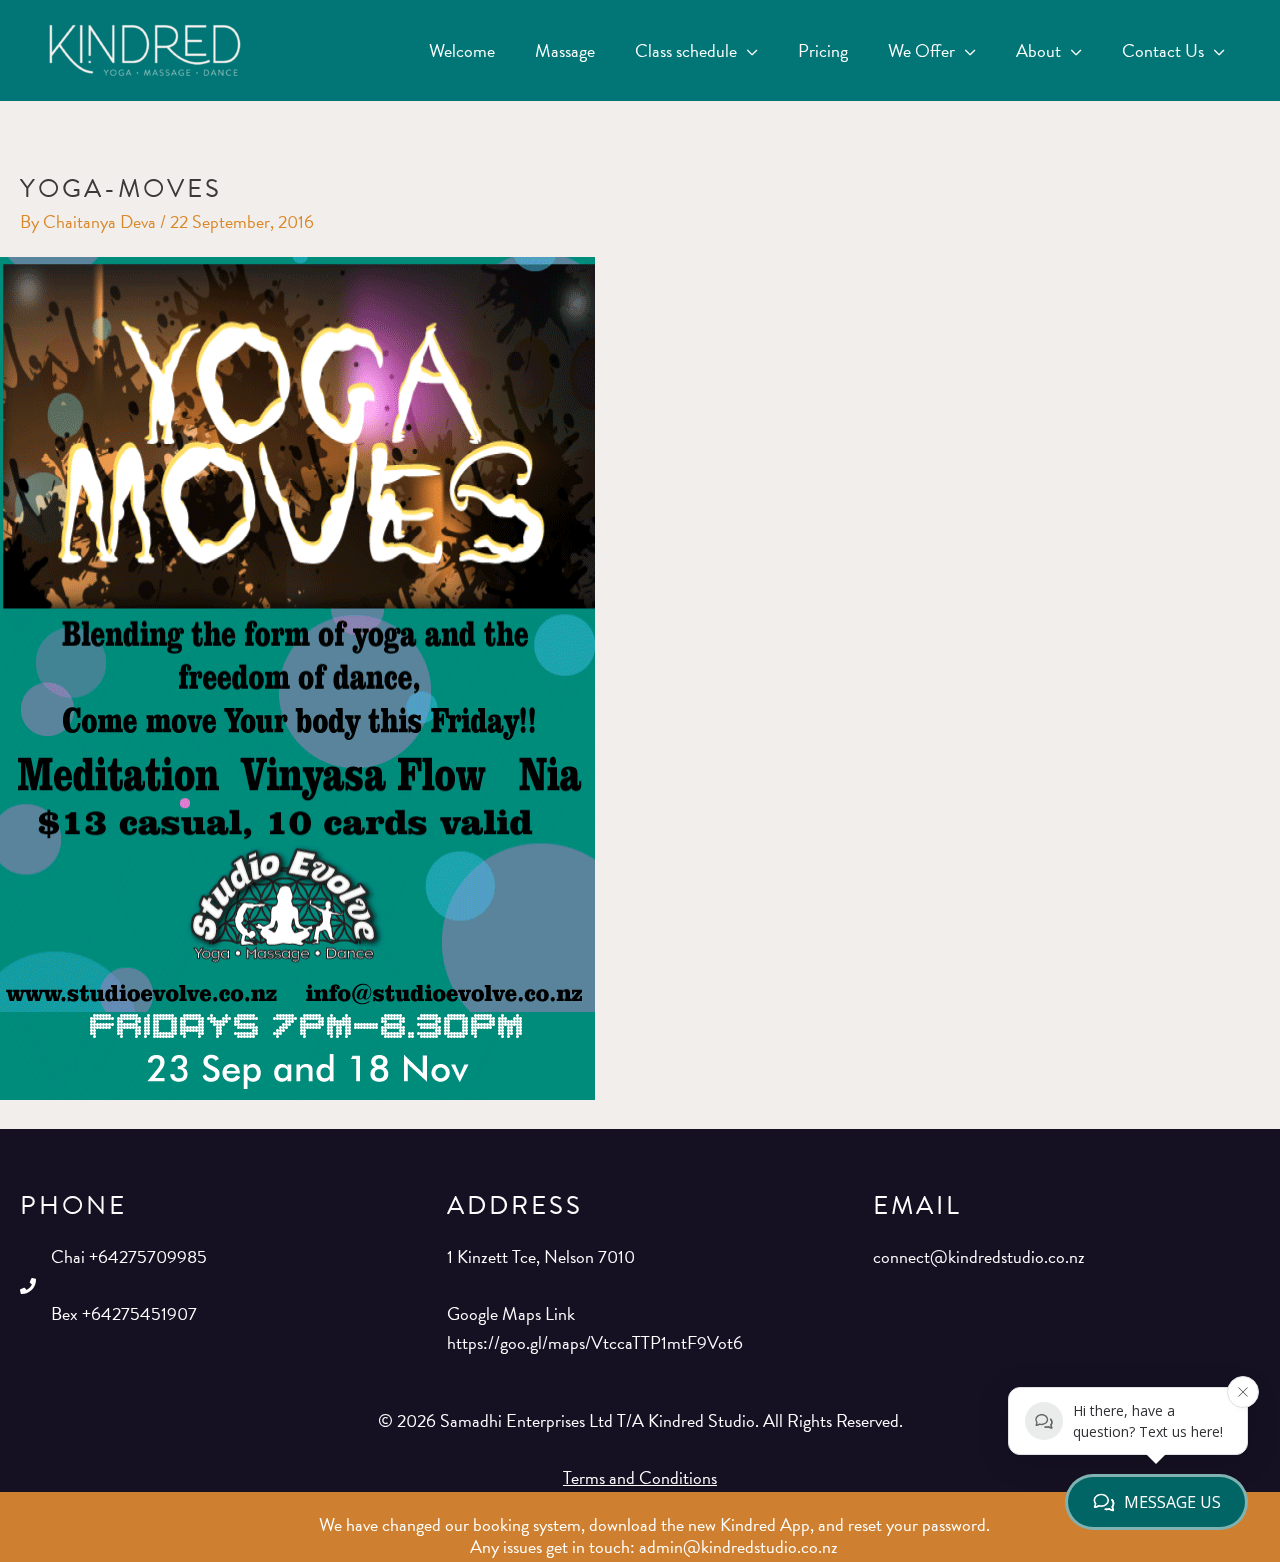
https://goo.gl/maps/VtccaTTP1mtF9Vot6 (595, 1342)
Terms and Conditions (640, 1477)
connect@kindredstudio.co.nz (979, 1256)
